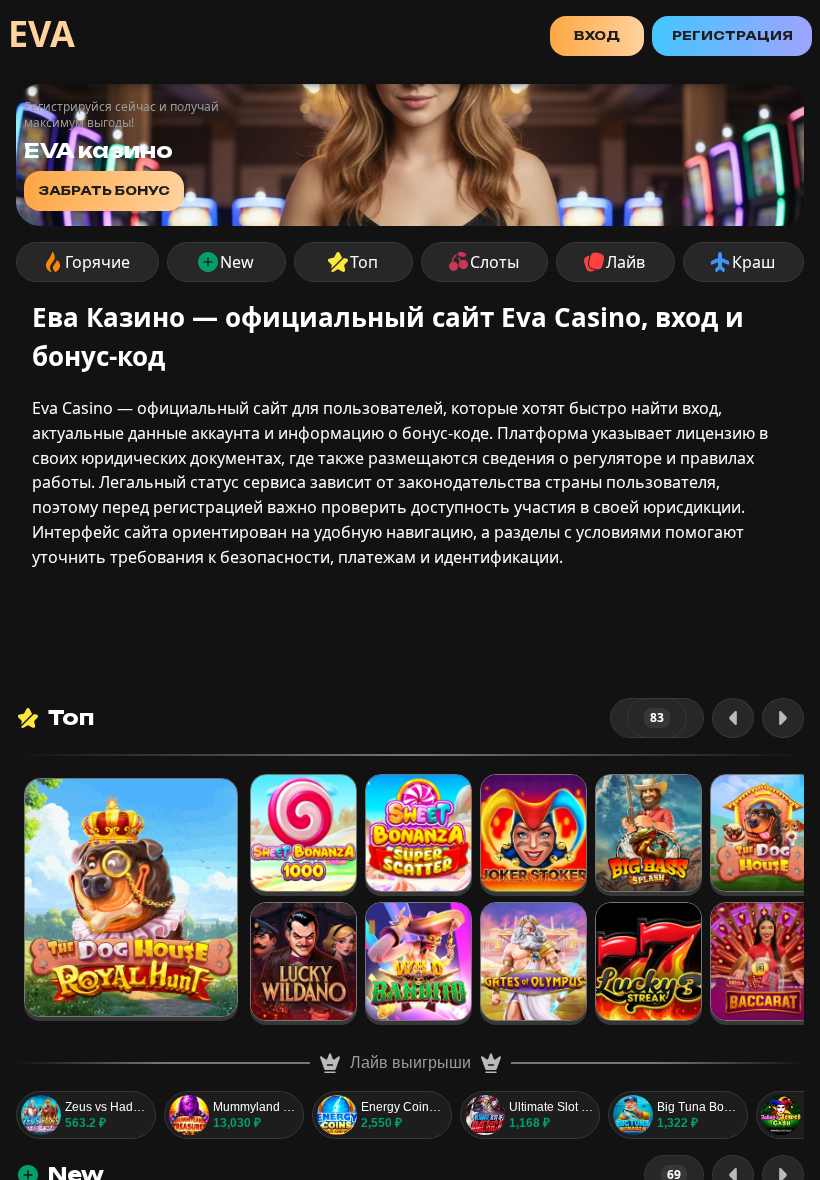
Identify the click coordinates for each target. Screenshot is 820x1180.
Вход (597, 35)
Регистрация (732, 35)
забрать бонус (104, 190)
